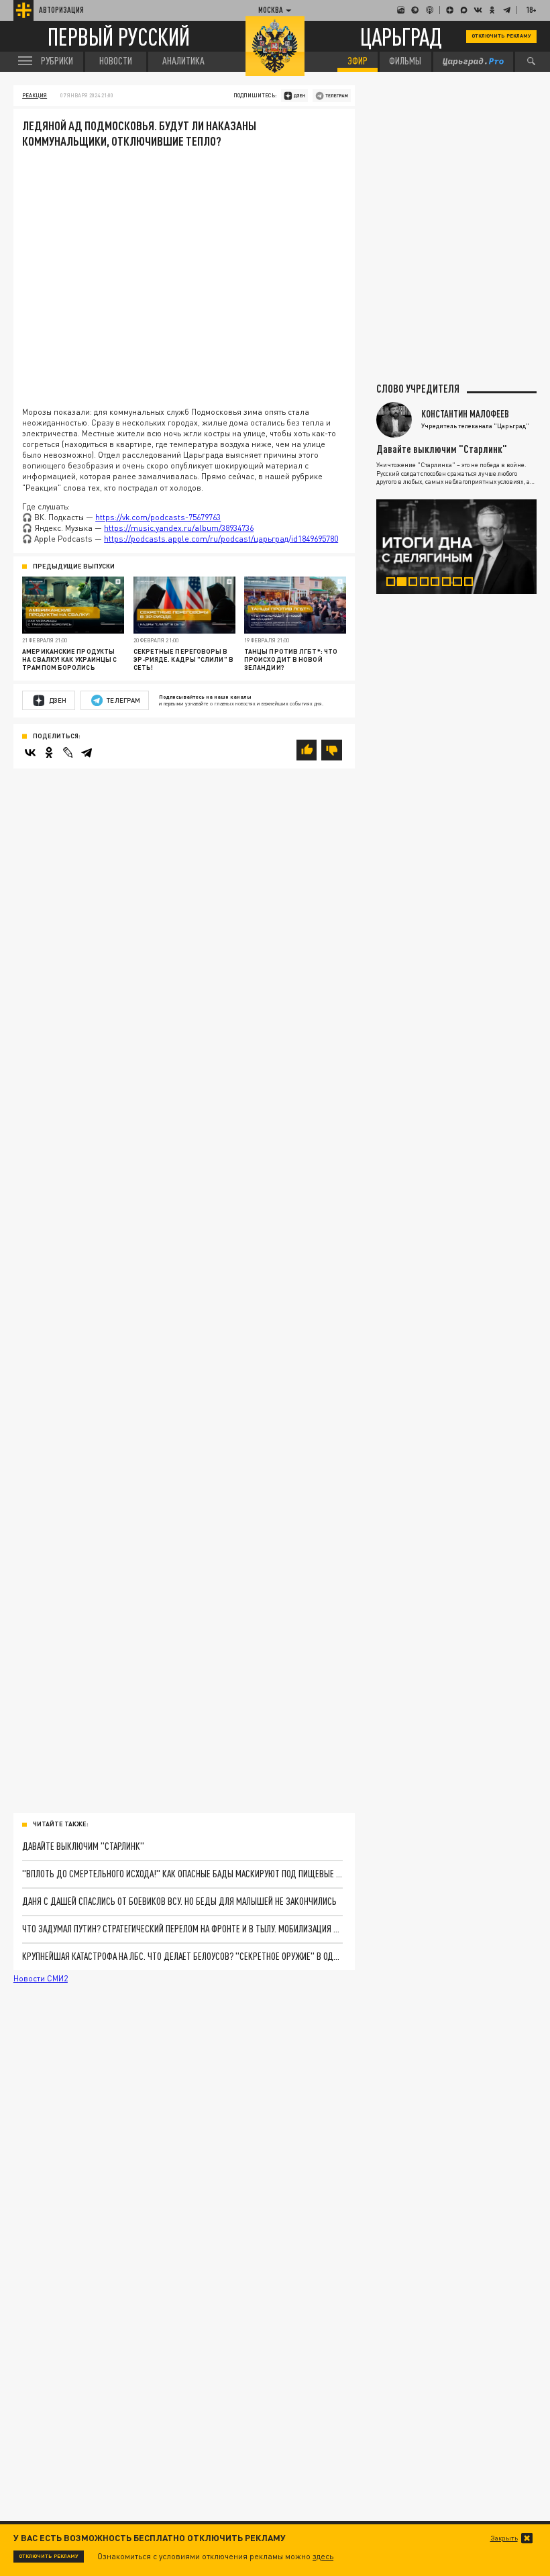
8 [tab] (473, 584)
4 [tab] (429, 584)
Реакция (35, 95)
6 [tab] (451, 584)
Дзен (58, 700)
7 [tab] (461, 584)
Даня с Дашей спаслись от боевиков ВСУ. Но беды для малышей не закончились (179, 1901)
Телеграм (123, 700)
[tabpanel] (456, 547)
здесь (323, 2556)
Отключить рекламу (501, 36)
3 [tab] (417, 584)
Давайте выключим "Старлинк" (83, 1846)
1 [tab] (395, 584)
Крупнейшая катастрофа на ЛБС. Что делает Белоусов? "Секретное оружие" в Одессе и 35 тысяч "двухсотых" (182, 1956)
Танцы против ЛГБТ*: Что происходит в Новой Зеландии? (291, 659)
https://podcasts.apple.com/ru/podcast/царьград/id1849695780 (221, 539)
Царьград (401, 36)
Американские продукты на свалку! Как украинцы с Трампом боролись (69, 659)
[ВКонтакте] (30, 752)
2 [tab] (406, 584)
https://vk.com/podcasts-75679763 (158, 517)
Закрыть (504, 2538)
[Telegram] (87, 752)
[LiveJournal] (68, 752)
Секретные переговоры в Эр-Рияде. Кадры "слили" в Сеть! (183, 659)
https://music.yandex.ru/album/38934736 (179, 528)
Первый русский (119, 37)
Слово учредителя (418, 389)
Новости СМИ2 (41, 1978)
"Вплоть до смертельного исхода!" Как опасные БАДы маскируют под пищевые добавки (182, 1874)
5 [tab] (439, 584)
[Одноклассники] (49, 752)
